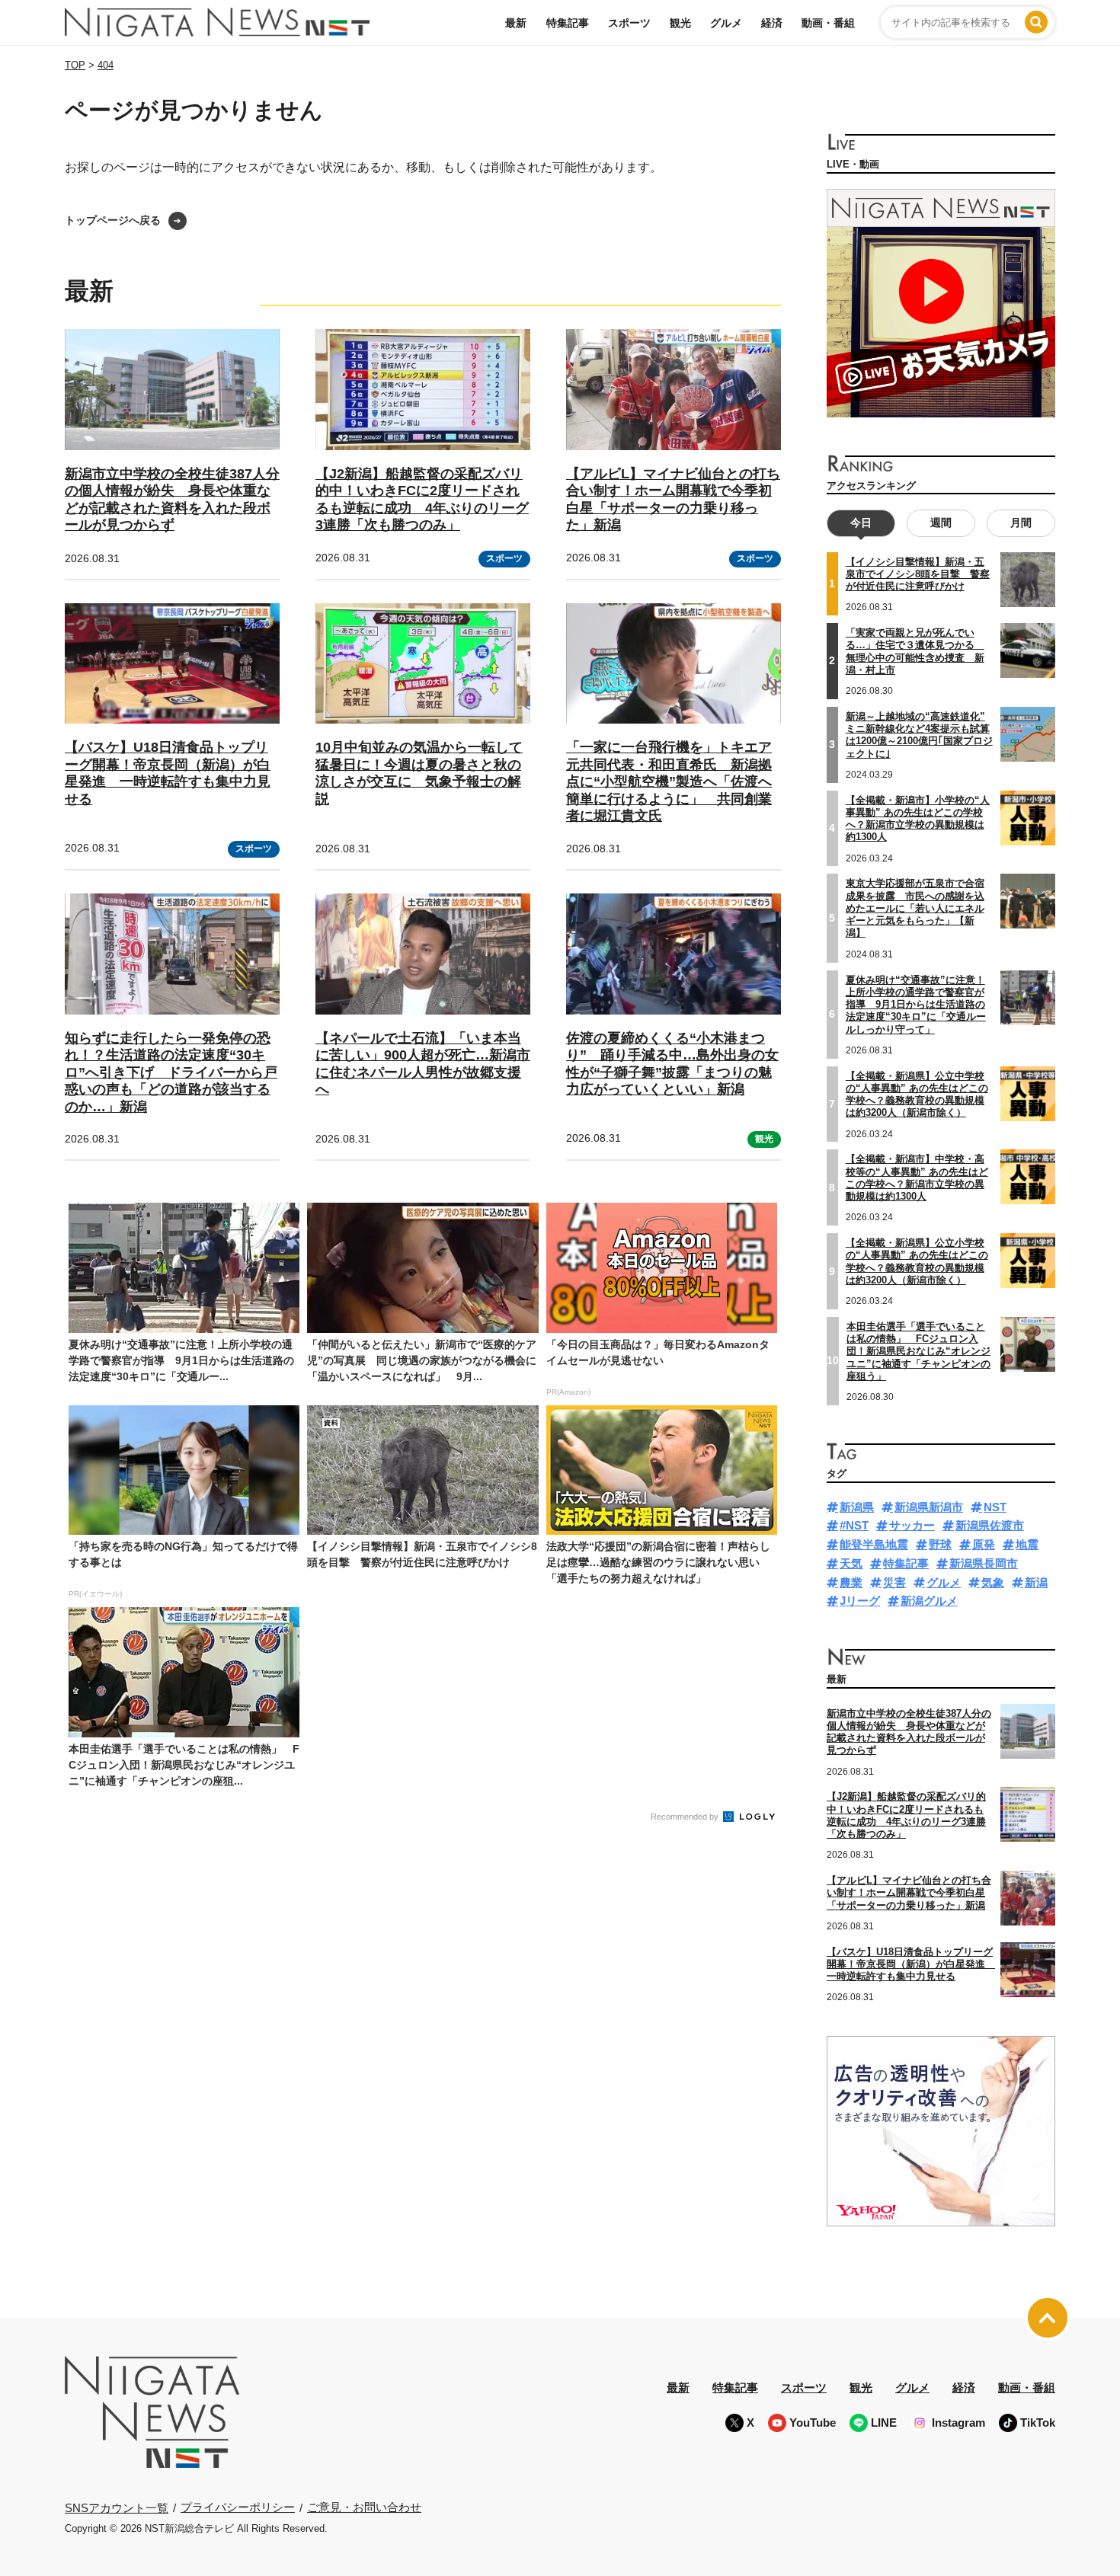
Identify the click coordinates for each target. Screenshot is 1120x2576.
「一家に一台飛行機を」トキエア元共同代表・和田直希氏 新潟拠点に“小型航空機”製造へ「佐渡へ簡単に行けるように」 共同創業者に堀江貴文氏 (669, 781)
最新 (516, 23)
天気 (851, 1563)
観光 (680, 23)
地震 (1027, 1544)
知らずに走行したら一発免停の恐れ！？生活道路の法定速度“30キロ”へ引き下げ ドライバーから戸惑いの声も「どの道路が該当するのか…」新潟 (171, 1072)
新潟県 (857, 1507)
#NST (854, 1525)
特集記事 (568, 23)
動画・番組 (828, 23)
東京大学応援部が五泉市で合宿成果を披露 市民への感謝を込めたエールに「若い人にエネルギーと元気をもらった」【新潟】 (915, 908)
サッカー (912, 1525)
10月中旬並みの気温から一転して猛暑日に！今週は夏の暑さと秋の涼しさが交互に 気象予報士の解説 (419, 773)
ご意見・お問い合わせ (364, 2507)
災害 (894, 1582)
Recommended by (686, 1817)
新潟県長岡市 (984, 1563)
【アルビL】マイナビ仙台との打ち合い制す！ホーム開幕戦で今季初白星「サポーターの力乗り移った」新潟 (909, 1893)
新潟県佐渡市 (990, 1525)
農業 (851, 1582)
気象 (993, 1582)
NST (995, 1507)
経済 (772, 23)
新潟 (1036, 1582)
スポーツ (629, 23)
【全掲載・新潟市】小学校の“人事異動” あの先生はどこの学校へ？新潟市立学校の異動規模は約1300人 (918, 819)
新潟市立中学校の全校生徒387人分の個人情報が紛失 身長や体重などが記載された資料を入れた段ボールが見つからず (909, 1732)
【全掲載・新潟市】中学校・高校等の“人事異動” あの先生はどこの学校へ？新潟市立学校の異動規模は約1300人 (917, 1178)
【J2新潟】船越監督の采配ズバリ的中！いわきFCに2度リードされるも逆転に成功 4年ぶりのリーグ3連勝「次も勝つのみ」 (906, 1815)
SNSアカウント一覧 (117, 2508)
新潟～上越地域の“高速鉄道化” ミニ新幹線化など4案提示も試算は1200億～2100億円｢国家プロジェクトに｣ (919, 735)
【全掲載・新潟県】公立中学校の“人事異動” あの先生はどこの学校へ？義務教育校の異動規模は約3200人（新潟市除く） (917, 1095)
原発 (984, 1544)
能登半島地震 (874, 1544)
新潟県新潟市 (929, 1507)
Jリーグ (860, 1601)
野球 (940, 1544)
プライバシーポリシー (238, 2507)
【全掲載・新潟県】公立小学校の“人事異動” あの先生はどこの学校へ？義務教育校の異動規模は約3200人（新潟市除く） (917, 1261)
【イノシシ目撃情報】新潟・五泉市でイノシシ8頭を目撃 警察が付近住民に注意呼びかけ (918, 574)
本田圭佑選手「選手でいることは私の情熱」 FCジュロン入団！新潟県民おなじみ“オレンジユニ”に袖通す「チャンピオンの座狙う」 (918, 1351)
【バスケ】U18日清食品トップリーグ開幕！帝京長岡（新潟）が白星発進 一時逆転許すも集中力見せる (168, 773)
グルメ (726, 23)
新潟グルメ (929, 1601)
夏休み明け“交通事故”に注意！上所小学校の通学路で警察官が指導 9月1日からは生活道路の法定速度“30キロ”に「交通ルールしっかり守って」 (916, 1005)
